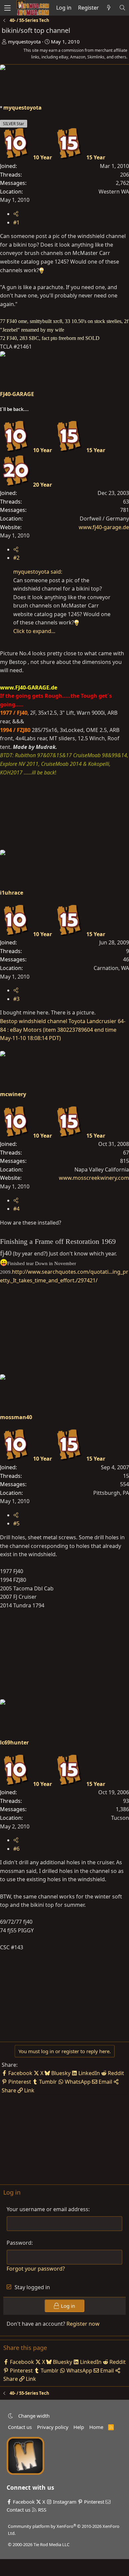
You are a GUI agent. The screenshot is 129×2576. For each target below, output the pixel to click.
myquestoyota (24, 41)
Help (79, 2427)
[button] (10, 2416)
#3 (16, 999)
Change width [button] (34, 2416)
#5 (16, 1523)
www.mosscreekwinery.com (94, 1178)
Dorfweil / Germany (104, 519)
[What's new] (109, 8)
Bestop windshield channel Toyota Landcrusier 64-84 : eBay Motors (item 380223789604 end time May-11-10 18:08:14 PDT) (63, 1030)
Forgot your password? (36, 2269)
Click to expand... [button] (34, 631)
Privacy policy (53, 2427)
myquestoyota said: (38, 572)
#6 (16, 1849)
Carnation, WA (111, 968)
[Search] (122, 8)
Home (96, 2427)
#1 (16, 222)
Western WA (114, 192)
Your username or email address (47, 2209)
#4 (16, 1209)
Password (19, 2243)
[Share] (16, 214)
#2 (16, 558)
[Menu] (7, 8)
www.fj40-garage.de (104, 527)
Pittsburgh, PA (111, 1493)
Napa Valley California (102, 1169)
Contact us (20, 2427)
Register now (83, 2324)
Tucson (120, 1818)
